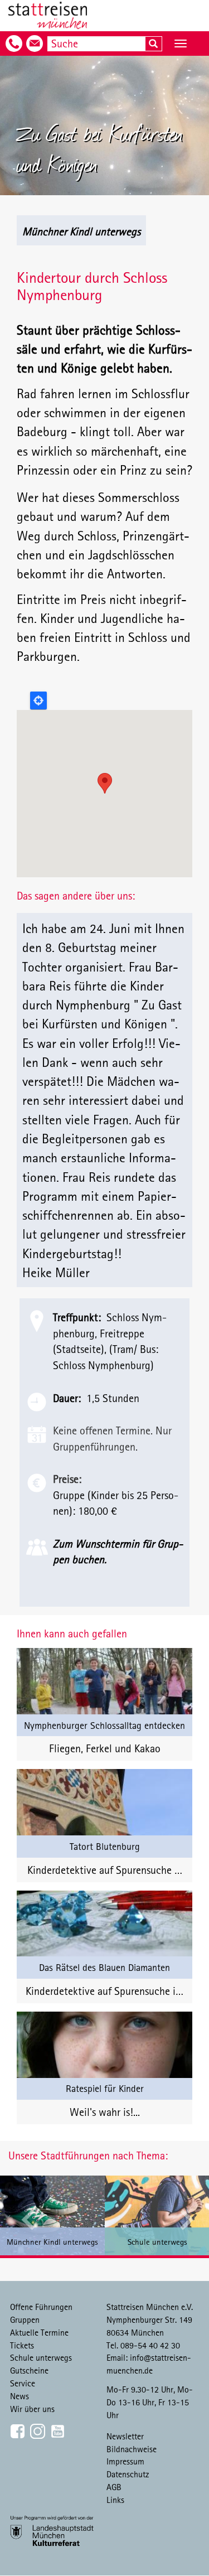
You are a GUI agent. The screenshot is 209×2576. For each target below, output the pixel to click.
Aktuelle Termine (39, 2332)
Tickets (22, 2345)
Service (23, 2383)
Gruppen (25, 2319)
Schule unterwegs (41, 2357)
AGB (114, 2487)
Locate (38, 700)
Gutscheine (29, 2370)
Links (115, 2500)
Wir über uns (32, 2409)
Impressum (125, 2461)
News (20, 2396)
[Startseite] (48, 16)
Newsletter (125, 2436)
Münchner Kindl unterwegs (81, 231)
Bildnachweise (132, 2449)
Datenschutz (128, 2474)
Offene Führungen (41, 2307)
